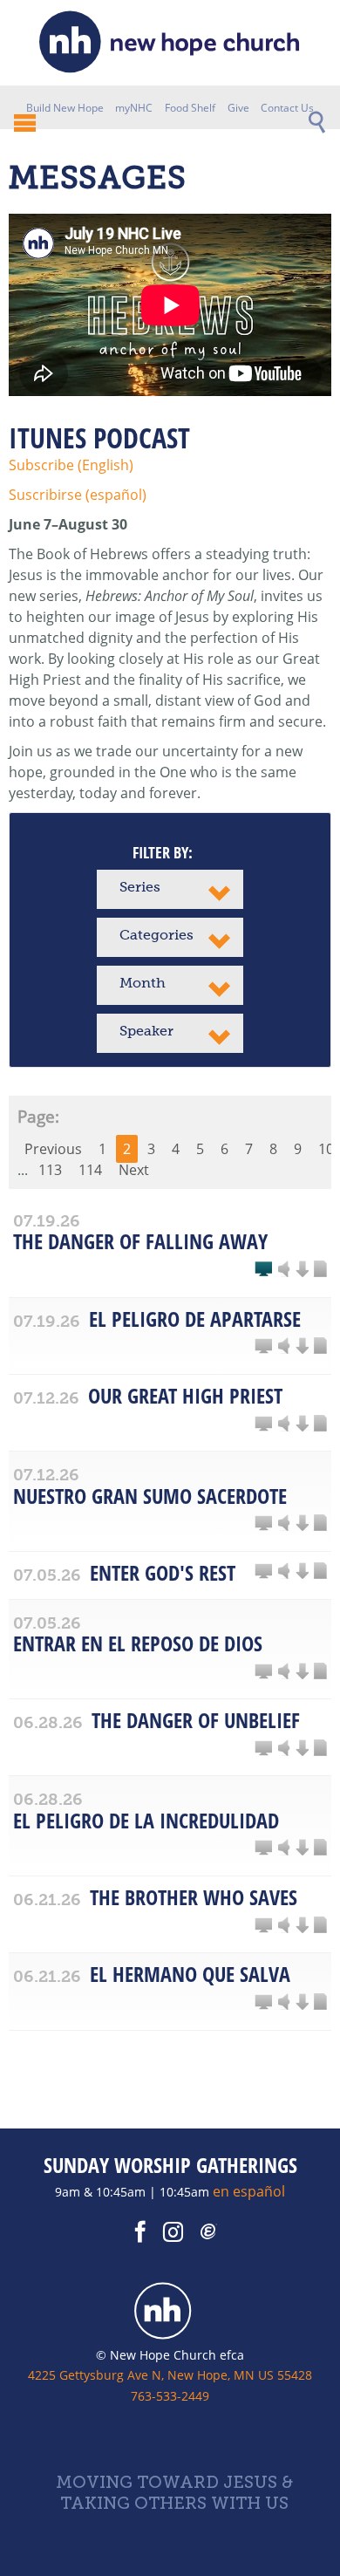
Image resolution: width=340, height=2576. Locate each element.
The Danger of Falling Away (140, 1241)
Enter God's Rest (163, 1572)
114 (90, 1170)
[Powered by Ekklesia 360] (209, 2232)
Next (134, 1170)
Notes (320, 1270)
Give (238, 108)
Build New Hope (65, 108)
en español (249, 2191)
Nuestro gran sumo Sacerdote (150, 1496)
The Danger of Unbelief (196, 1720)
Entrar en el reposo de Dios (138, 1643)
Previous (53, 1149)
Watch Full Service (263, 1270)
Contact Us (287, 108)
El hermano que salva (190, 1974)
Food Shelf (190, 108)
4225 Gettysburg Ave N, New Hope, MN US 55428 (170, 2375)
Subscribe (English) (71, 465)
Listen (284, 1270)
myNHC (134, 108)
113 (50, 1170)
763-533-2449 (170, 2396)
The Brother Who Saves (194, 1897)
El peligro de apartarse (195, 1319)
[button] (170, 889)
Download (302, 1270)
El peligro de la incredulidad (146, 1820)
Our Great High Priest (185, 1395)
